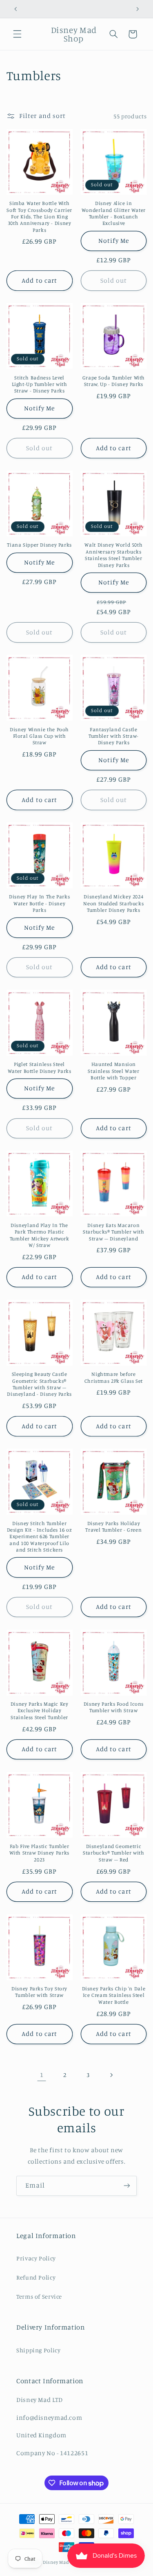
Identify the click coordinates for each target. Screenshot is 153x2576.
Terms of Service (39, 2296)
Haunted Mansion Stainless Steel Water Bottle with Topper (113, 1071)
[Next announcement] (137, 9)
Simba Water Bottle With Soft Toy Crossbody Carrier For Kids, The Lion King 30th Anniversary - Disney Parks (39, 216)
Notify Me (114, 241)
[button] (17, 34)
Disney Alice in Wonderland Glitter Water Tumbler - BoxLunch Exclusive (114, 213)
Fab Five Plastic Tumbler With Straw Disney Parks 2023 (39, 1853)
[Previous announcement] (16, 9)
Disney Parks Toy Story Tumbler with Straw (39, 1992)
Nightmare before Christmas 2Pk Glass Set (114, 1377)
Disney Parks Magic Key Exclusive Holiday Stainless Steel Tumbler (40, 1711)
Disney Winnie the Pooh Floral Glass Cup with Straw (39, 736)
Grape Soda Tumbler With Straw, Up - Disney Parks (114, 381)
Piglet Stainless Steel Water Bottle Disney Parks (40, 1067)
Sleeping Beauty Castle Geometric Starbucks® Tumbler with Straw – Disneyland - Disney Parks (39, 1384)
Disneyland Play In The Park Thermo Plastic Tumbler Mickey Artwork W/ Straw (40, 1235)
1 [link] (42, 2075)
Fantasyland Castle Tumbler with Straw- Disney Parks (114, 736)
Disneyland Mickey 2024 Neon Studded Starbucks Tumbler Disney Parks (113, 903)
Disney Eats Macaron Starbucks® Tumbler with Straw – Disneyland (114, 1232)
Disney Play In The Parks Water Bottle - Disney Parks (39, 903)
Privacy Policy (36, 2258)
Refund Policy (36, 2277)
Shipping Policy (38, 2350)
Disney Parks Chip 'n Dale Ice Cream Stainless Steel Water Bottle (114, 1995)
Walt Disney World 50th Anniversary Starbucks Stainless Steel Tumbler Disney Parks (113, 555)
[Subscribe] (127, 2186)
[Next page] (111, 2075)
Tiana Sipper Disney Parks (39, 545)
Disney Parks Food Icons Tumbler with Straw (114, 1707)
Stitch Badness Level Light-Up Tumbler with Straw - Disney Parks (40, 384)
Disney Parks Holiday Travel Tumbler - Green (113, 1527)
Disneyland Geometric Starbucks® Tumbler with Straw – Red (114, 1853)
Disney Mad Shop (62, 2562)
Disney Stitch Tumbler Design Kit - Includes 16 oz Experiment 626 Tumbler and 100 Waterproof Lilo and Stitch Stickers (40, 1536)
